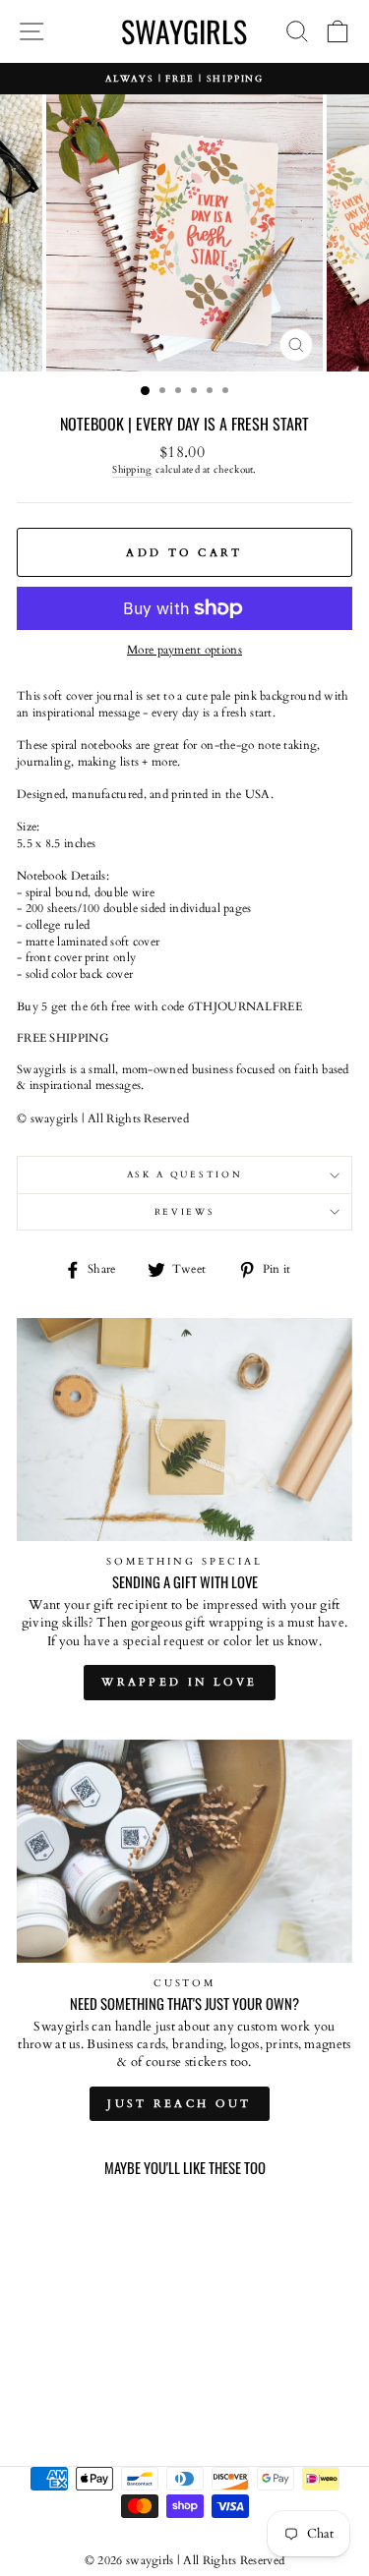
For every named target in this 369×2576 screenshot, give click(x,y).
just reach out (179, 2104)
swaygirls (184, 31)
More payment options (184, 650)
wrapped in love (180, 1682)
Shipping (132, 470)
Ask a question (185, 1174)
